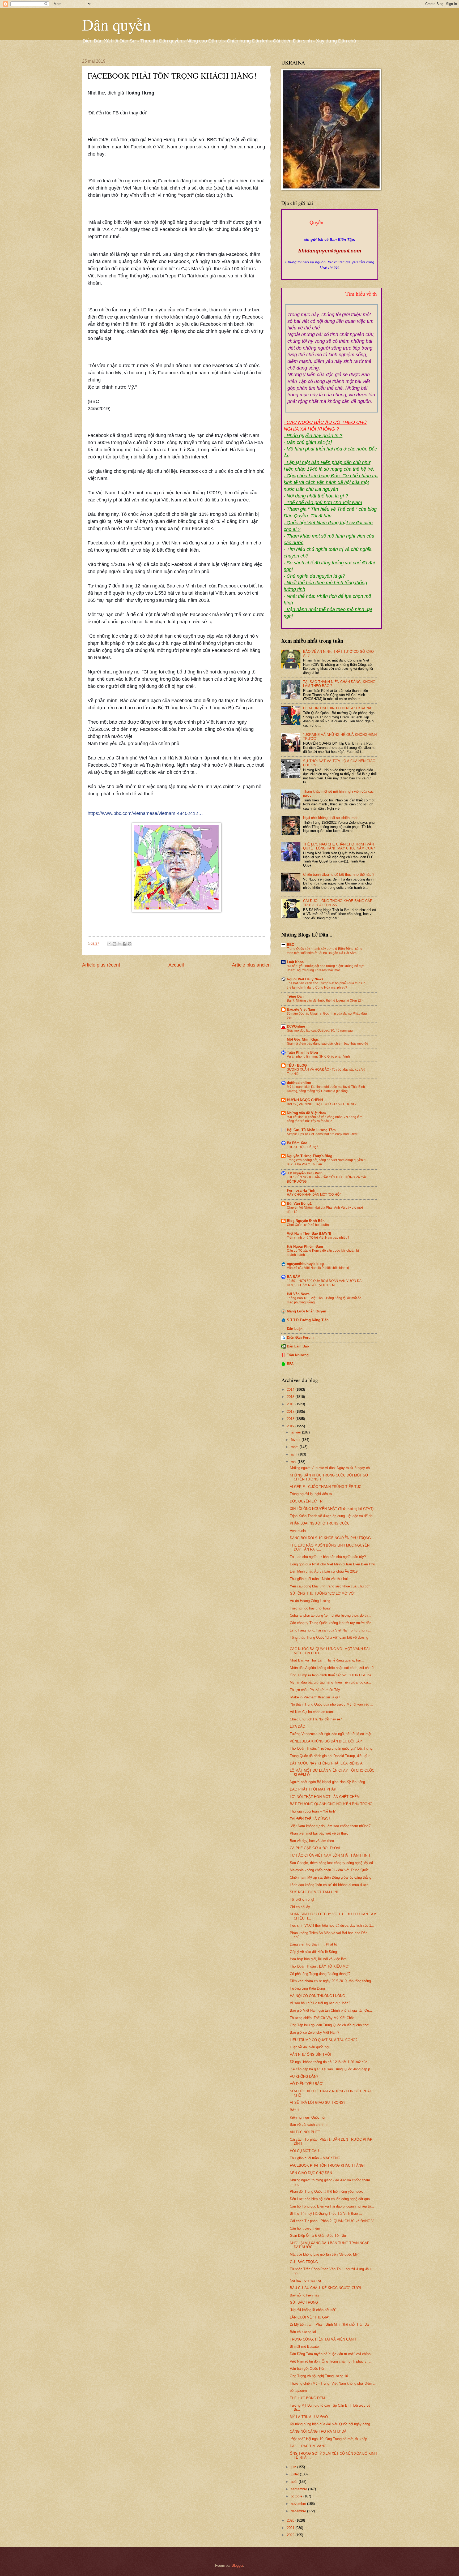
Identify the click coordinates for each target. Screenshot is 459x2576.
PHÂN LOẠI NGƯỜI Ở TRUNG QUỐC (320, 1523)
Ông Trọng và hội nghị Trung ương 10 (319, 2376)
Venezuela (298, 1531)
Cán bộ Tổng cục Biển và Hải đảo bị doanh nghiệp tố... (332, 2206)
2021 (291, 2528)
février (296, 1440)
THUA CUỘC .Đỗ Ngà (303, 1147)
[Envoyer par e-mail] (109, 944)
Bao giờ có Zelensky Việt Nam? (314, 2032)
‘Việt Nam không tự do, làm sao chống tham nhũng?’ (330, 1826)
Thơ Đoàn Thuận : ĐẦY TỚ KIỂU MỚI (320, 1966)
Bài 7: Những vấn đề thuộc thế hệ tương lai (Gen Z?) (325, 1001)
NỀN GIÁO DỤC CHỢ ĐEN (311, 2173)
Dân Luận (295, 1329)
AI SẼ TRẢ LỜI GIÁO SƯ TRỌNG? (318, 2103)
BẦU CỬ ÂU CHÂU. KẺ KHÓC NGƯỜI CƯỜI (325, 2288)
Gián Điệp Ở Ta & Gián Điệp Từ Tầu (318, 2236)
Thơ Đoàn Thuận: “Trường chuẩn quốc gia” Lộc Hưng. (332, 1748)
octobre (297, 2496)
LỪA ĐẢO (297, 1726)
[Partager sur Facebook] (125, 944)
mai (294, 1462)
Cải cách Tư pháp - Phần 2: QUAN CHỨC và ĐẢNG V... (333, 2221)
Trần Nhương (298, 1355)
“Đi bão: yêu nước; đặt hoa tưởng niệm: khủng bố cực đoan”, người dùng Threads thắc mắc (326, 968)
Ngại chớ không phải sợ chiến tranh (331, 818)
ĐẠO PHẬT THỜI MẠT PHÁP (313, 1789)
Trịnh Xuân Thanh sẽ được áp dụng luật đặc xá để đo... (333, 1516)
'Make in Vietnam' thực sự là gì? (315, 1697)
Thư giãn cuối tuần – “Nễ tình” (313, 1811)
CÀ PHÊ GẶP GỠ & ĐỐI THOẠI (315, 1848)
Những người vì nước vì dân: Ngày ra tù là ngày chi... (332, 1468)
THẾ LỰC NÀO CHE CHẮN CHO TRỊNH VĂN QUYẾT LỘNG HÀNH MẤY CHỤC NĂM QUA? (339, 846)
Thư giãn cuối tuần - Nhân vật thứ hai (319, 1579)
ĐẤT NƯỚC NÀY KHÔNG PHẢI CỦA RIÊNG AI (327, 1763)
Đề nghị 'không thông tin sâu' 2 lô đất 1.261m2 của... (330, 2062)
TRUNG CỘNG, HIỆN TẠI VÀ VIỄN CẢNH (323, 2339)
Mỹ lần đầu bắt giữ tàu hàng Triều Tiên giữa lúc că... (330, 1682)
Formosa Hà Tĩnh (301, 1190)
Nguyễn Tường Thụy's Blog (310, 1156)
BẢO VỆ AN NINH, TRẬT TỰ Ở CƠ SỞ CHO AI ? (322, 1104)
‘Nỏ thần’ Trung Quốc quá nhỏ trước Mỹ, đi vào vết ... (331, 1704)
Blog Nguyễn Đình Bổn (306, 1221)
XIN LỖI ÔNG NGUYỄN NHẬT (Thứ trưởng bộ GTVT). (332, 1509)
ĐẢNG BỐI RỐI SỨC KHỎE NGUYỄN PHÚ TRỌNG (330, 1538)
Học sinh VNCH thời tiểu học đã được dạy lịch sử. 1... (332, 1925)
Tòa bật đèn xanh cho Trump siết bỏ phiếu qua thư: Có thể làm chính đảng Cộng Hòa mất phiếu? (326, 985)
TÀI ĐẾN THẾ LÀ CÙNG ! (310, 1819)
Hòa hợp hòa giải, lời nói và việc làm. (319, 1959)
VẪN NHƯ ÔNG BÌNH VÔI (310, 2055)
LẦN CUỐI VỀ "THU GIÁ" (310, 2317)
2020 (291, 2520)
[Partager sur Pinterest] (130, 944)
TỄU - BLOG (297, 1065)
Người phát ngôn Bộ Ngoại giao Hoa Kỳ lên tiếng (327, 1782)
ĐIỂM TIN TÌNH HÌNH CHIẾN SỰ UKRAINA (337, 708)
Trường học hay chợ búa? (310, 1608)
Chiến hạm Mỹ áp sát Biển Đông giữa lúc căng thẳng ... (333, 1877)
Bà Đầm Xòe (297, 1143)
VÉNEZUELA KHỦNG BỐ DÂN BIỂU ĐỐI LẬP (326, 1741)
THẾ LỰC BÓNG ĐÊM (307, 2398)
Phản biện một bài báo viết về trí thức (319, 1833)
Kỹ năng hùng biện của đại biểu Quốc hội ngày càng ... (332, 2424)
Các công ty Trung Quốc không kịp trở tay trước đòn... (332, 1623)
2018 (291, 1419)
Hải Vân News (298, 1294)
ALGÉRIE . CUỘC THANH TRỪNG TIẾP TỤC (326, 1487)
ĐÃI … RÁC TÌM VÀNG (308, 2446)
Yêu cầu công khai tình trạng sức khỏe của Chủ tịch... (332, 1586)
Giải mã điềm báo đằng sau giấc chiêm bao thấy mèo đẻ (328, 1044)
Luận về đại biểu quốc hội (309, 2047)
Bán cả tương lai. (303, 2332)
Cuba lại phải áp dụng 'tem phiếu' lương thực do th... (330, 1615)
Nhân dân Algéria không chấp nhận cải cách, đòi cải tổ (332, 1668)
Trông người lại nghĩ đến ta (311, 1494)
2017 (291, 1412)
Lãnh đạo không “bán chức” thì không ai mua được (329, 1885)
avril (295, 1454)
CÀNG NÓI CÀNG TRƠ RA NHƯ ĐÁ (318, 2431)
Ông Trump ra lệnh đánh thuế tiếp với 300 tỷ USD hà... (332, 1675)
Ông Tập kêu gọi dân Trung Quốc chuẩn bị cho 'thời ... (332, 2025)
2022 (291, 2535)
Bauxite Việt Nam (301, 1009)
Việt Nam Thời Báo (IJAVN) (309, 1233)
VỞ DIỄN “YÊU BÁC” (306, 2084)
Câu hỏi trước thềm (305, 2228)
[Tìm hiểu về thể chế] (331, 300)
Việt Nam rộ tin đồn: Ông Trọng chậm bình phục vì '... (331, 2361)
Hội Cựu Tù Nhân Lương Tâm (311, 1130)
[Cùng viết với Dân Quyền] (330, 234)
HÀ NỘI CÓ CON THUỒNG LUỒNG (317, 1996)
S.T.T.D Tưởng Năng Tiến (308, 1320)
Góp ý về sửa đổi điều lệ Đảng (313, 1952)
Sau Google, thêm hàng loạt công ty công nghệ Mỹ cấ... (333, 1863)
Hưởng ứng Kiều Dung (307, 1988)
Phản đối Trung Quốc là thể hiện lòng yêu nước (326, 2191)
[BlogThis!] (114, 944)
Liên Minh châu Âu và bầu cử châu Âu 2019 (324, 1571)
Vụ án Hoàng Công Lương (310, 1601)
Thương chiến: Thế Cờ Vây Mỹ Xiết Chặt (322, 2018)
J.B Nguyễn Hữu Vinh (305, 1173)
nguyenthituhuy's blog (305, 1264)
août (295, 2482)
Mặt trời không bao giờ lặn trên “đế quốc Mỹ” (324, 2254)
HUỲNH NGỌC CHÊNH (305, 1100)
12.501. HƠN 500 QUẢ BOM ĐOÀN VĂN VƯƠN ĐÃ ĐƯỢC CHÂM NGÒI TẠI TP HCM (324, 1283)
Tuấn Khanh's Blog (302, 1052)
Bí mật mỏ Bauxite (304, 2347)
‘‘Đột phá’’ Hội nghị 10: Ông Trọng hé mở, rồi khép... (330, 2439)
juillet (295, 2474)
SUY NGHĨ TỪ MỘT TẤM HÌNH (314, 1892)
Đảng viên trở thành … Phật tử (314, 1944)
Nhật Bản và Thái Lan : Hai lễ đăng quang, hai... (327, 1660)
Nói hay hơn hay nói (305, 2280)
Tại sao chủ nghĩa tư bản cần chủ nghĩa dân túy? (328, 1557)
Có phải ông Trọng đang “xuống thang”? (320, 1974)
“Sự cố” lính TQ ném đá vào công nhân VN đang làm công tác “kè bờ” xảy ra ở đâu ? (325, 1119)
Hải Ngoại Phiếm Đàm (305, 1246)
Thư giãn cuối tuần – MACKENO (315, 2158)
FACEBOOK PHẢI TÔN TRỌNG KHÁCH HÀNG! (327, 2165)
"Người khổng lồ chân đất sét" (313, 2310)
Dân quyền (116, 24)
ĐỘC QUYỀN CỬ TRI (307, 1501)
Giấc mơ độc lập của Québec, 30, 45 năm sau (320, 1031)
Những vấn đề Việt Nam (306, 1113)
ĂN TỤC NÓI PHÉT (305, 2132)
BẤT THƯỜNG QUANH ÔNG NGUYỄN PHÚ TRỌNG (331, 1804)
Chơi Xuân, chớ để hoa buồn (308, 1225)
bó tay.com (298, 2391)
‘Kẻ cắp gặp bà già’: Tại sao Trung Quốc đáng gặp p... (331, 2069)
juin (294, 2467)
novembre (299, 2504)
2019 (291, 1426)
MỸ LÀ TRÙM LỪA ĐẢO (309, 2417)
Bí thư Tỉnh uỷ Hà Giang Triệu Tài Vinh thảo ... (326, 2214)
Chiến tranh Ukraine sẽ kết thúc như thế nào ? (339, 875)
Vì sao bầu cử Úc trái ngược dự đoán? (320, 2003)
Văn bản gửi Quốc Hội (307, 2369)
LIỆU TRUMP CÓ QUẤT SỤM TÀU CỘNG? (324, 2040)
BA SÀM (294, 1277)
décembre (299, 2511)
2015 (291, 1397)
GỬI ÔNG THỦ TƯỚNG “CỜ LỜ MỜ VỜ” (322, 1593)
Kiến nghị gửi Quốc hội (307, 2117)
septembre (299, 2489)
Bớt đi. (295, 2110)
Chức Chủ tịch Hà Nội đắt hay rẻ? (316, 1719)
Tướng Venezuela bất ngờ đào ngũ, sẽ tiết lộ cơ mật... (332, 1734)
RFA (290, 1364)
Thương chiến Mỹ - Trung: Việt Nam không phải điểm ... (333, 2383)
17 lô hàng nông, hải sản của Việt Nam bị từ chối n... (331, 1630)
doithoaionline (299, 1083)
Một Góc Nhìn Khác (303, 1039)
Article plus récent (101, 965)
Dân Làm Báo (298, 1346)
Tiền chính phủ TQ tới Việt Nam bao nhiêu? (318, 1238)
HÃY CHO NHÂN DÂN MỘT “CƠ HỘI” (314, 1195)
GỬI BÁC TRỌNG (304, 2262)
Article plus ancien (251, 965)
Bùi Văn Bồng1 (299, 1203)
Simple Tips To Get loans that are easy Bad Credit (323, 1134)
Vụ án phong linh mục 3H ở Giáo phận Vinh (318, 1057)
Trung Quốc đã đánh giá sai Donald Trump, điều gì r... (331, 1756)
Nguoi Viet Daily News (305, 979)
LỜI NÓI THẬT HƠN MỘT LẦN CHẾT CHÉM (325, 1797)
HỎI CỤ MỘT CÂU (304, 2151)
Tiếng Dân (295, 996)
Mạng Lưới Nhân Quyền (307, 1311)
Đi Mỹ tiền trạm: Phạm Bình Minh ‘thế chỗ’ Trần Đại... (331, 2324)
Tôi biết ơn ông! (302, 1899)
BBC (290, 945)
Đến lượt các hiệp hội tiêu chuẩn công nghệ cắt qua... (331, 2199)
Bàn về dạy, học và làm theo (312, 1841)
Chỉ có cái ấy (300, 1907)
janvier (296, 1432)
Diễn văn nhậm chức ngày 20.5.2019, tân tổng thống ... (332, 1981)
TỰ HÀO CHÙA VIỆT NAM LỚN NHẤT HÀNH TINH (330, 1855)
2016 (291, 1404)
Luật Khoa (295, 962)
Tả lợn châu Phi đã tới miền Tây (315, 1690)
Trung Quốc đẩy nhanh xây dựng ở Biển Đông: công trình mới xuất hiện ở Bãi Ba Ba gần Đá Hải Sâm (325, 951)
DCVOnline (296, 1026)
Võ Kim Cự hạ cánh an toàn (311, 1712)
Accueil (176, 965)
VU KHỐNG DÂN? (304, 2077)
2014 (291, 1390)
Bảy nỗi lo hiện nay (305, 2295)
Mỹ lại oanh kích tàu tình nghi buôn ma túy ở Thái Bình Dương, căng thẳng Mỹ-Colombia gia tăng (326, 1089)
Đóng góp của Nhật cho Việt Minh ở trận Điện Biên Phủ (332, 1564)
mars (295, 1447)
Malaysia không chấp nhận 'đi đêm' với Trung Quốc (329, 1870)
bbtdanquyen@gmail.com (330, 251)
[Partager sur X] (120, 944)
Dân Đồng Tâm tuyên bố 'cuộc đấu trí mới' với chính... (332, 2354)
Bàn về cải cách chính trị (309, 2125)
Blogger (237, 2566)
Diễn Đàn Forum (300, 1338)
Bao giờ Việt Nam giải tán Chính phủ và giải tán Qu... (331, 2010)
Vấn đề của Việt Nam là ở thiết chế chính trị (318, 1268)
